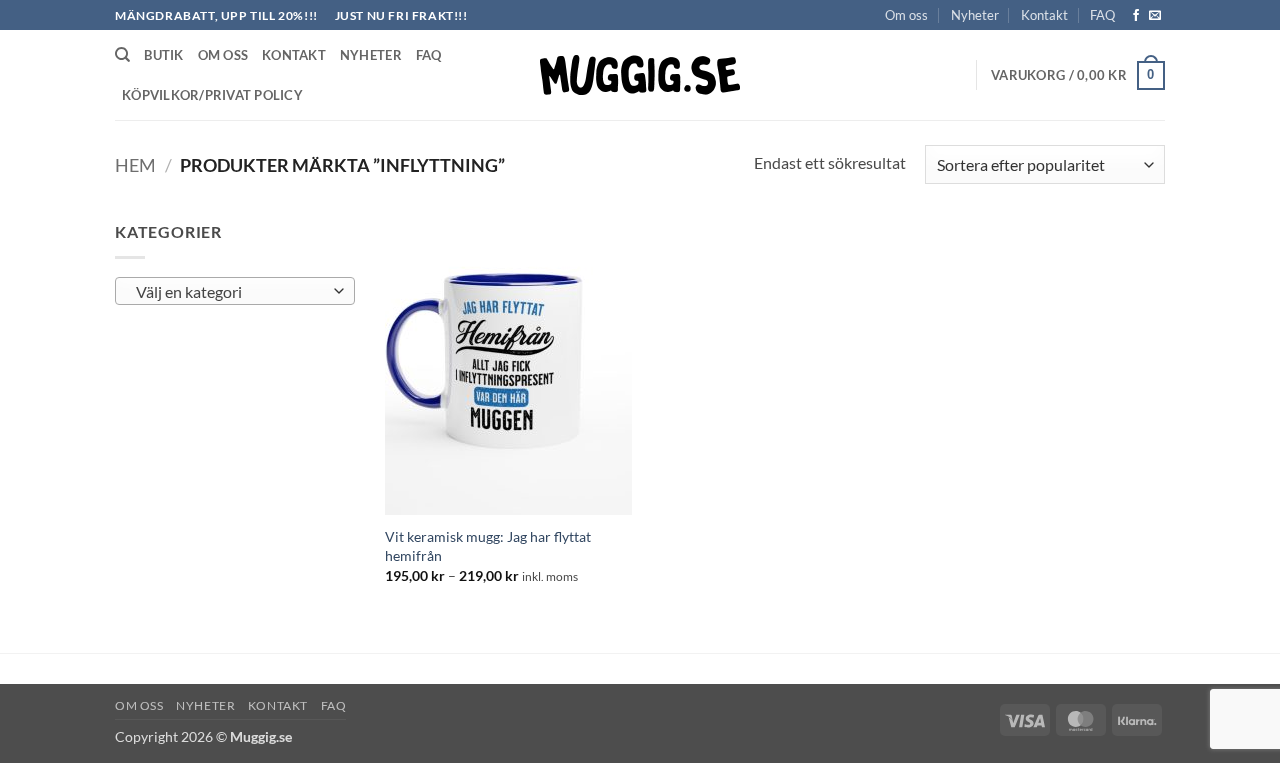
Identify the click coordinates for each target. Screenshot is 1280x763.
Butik (163, 55)
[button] (1078, 76)
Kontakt (1044, 15)
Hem (135, 165)
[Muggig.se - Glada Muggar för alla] (640, 75)
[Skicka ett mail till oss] (1155, 16)
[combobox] (235, 291)
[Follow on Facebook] (1136, 16)
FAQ (1102, 15)
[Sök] (122, 55)
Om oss (906, 15)
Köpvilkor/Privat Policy (212, 95)
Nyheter (975, 15)
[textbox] (230, 292)
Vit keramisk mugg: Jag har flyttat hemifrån (488, 546)
